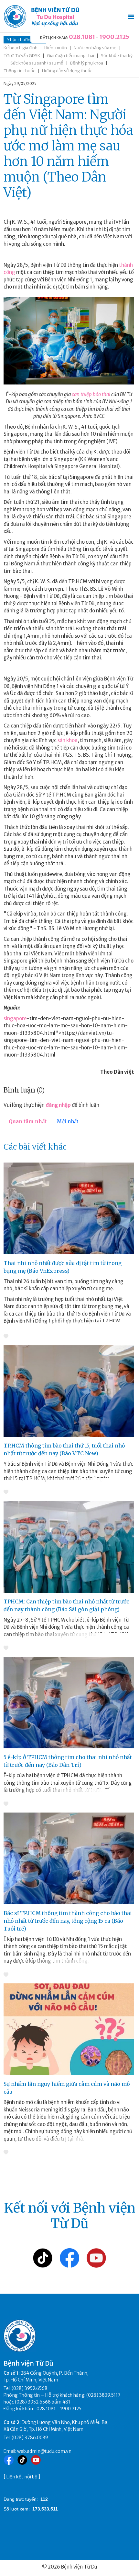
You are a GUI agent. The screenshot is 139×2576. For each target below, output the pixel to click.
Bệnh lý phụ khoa (87, 63)
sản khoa (68, 740)
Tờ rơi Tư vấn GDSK (22, 56)
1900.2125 (114, 37)
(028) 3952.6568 (30, 2388)
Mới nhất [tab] (68, 1122)
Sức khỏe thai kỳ (117, 56)
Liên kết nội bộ (22, 2477)
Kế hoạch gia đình (21, 48)
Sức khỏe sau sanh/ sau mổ (37, 63)
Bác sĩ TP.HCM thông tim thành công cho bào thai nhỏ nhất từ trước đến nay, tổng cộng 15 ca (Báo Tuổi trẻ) (68, 1921)
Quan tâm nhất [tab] (28, 1122)
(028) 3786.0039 (30, 2438)
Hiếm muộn (56, 48)
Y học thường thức (25, 40)
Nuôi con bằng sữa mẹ (95, 48)
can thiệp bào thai (91, 394)
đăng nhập (58, 1105)
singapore (15, 1018)
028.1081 (82, 37)
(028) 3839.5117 (103, 2395)
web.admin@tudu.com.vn (44, 2451)
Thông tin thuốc (19, 71)
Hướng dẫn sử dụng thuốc (67, 71)
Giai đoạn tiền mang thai (70, 56)
